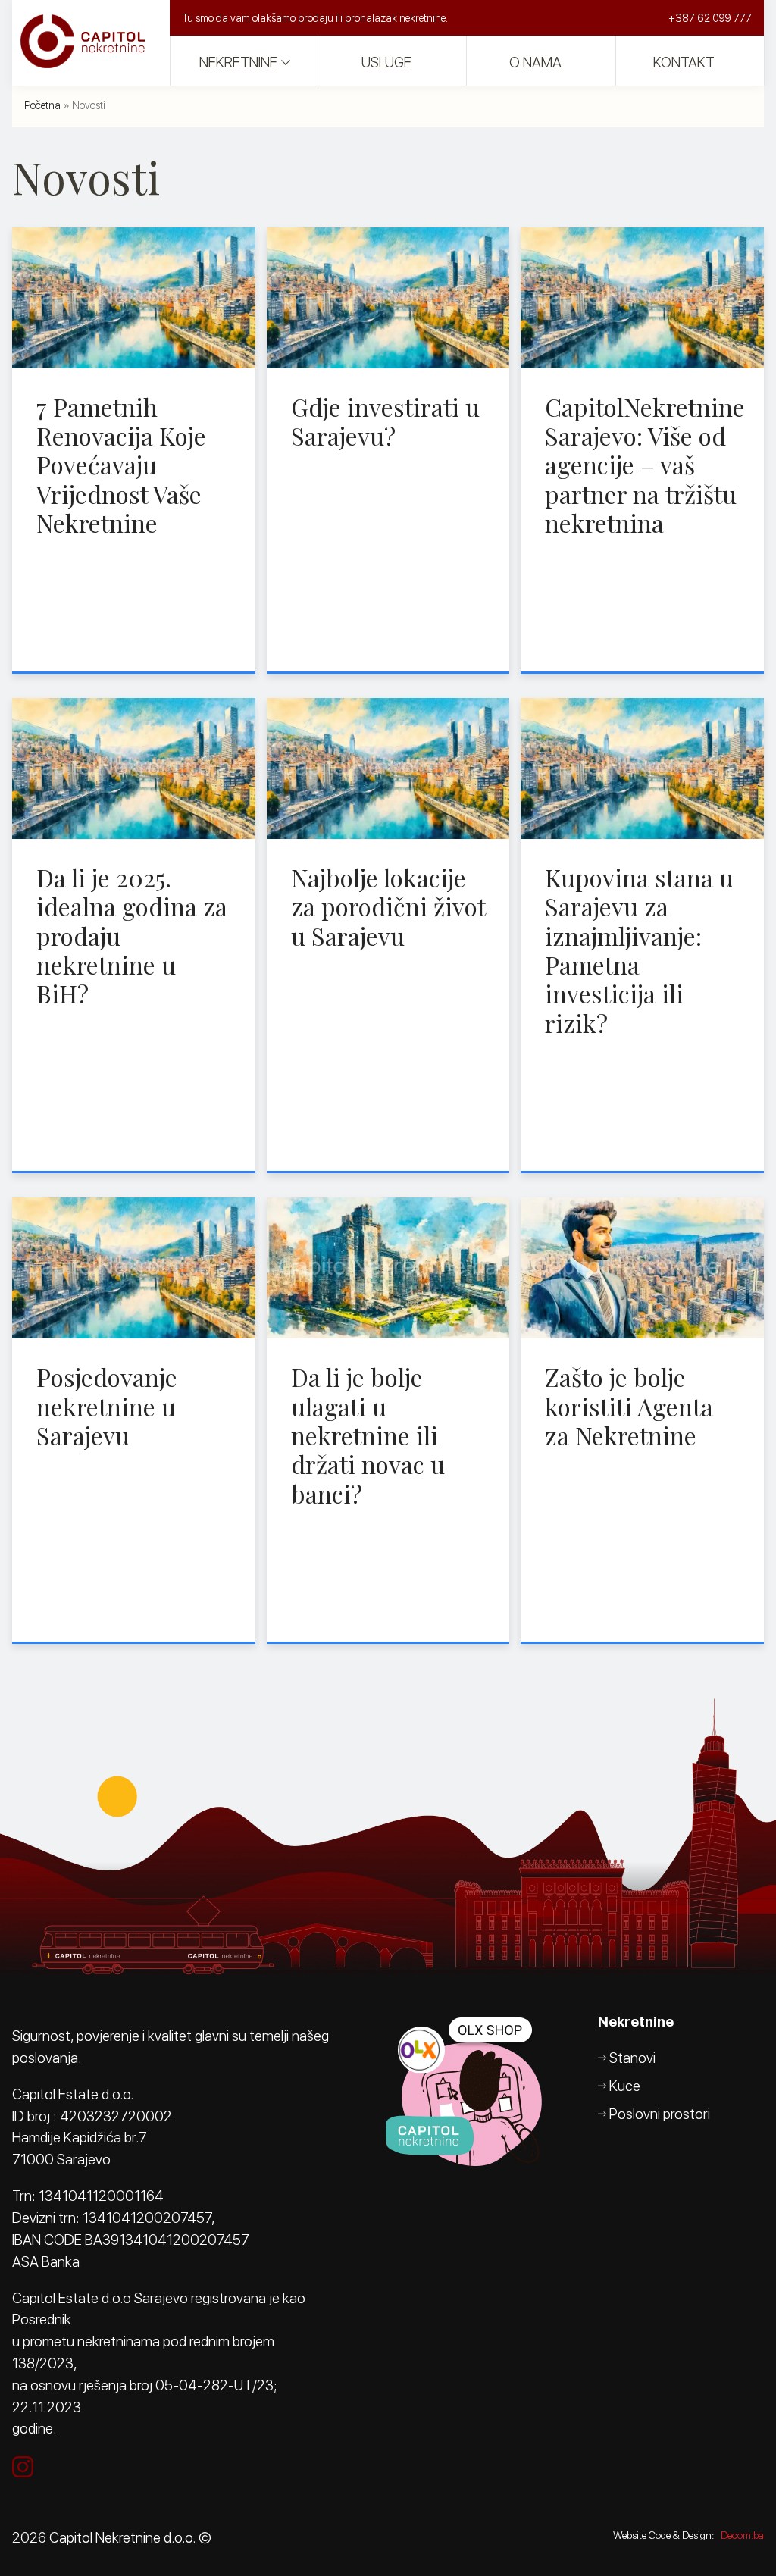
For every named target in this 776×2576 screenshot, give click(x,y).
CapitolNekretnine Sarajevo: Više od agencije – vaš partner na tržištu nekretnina (645, 465)
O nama (535, 63)
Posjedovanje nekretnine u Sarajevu (107, 1406)
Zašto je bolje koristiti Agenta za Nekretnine (629, 1406)
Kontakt (684, 63)
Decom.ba (742, 2535)
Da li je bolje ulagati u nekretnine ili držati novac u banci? (368, 1435)
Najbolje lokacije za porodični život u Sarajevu (388, 906)
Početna (42, 105)
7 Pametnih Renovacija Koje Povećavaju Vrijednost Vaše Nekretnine (121, 465)
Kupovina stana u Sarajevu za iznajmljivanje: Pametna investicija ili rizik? (639, 950)
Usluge (386, 63)
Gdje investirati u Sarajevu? (385, 421)
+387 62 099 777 (710, 18)
